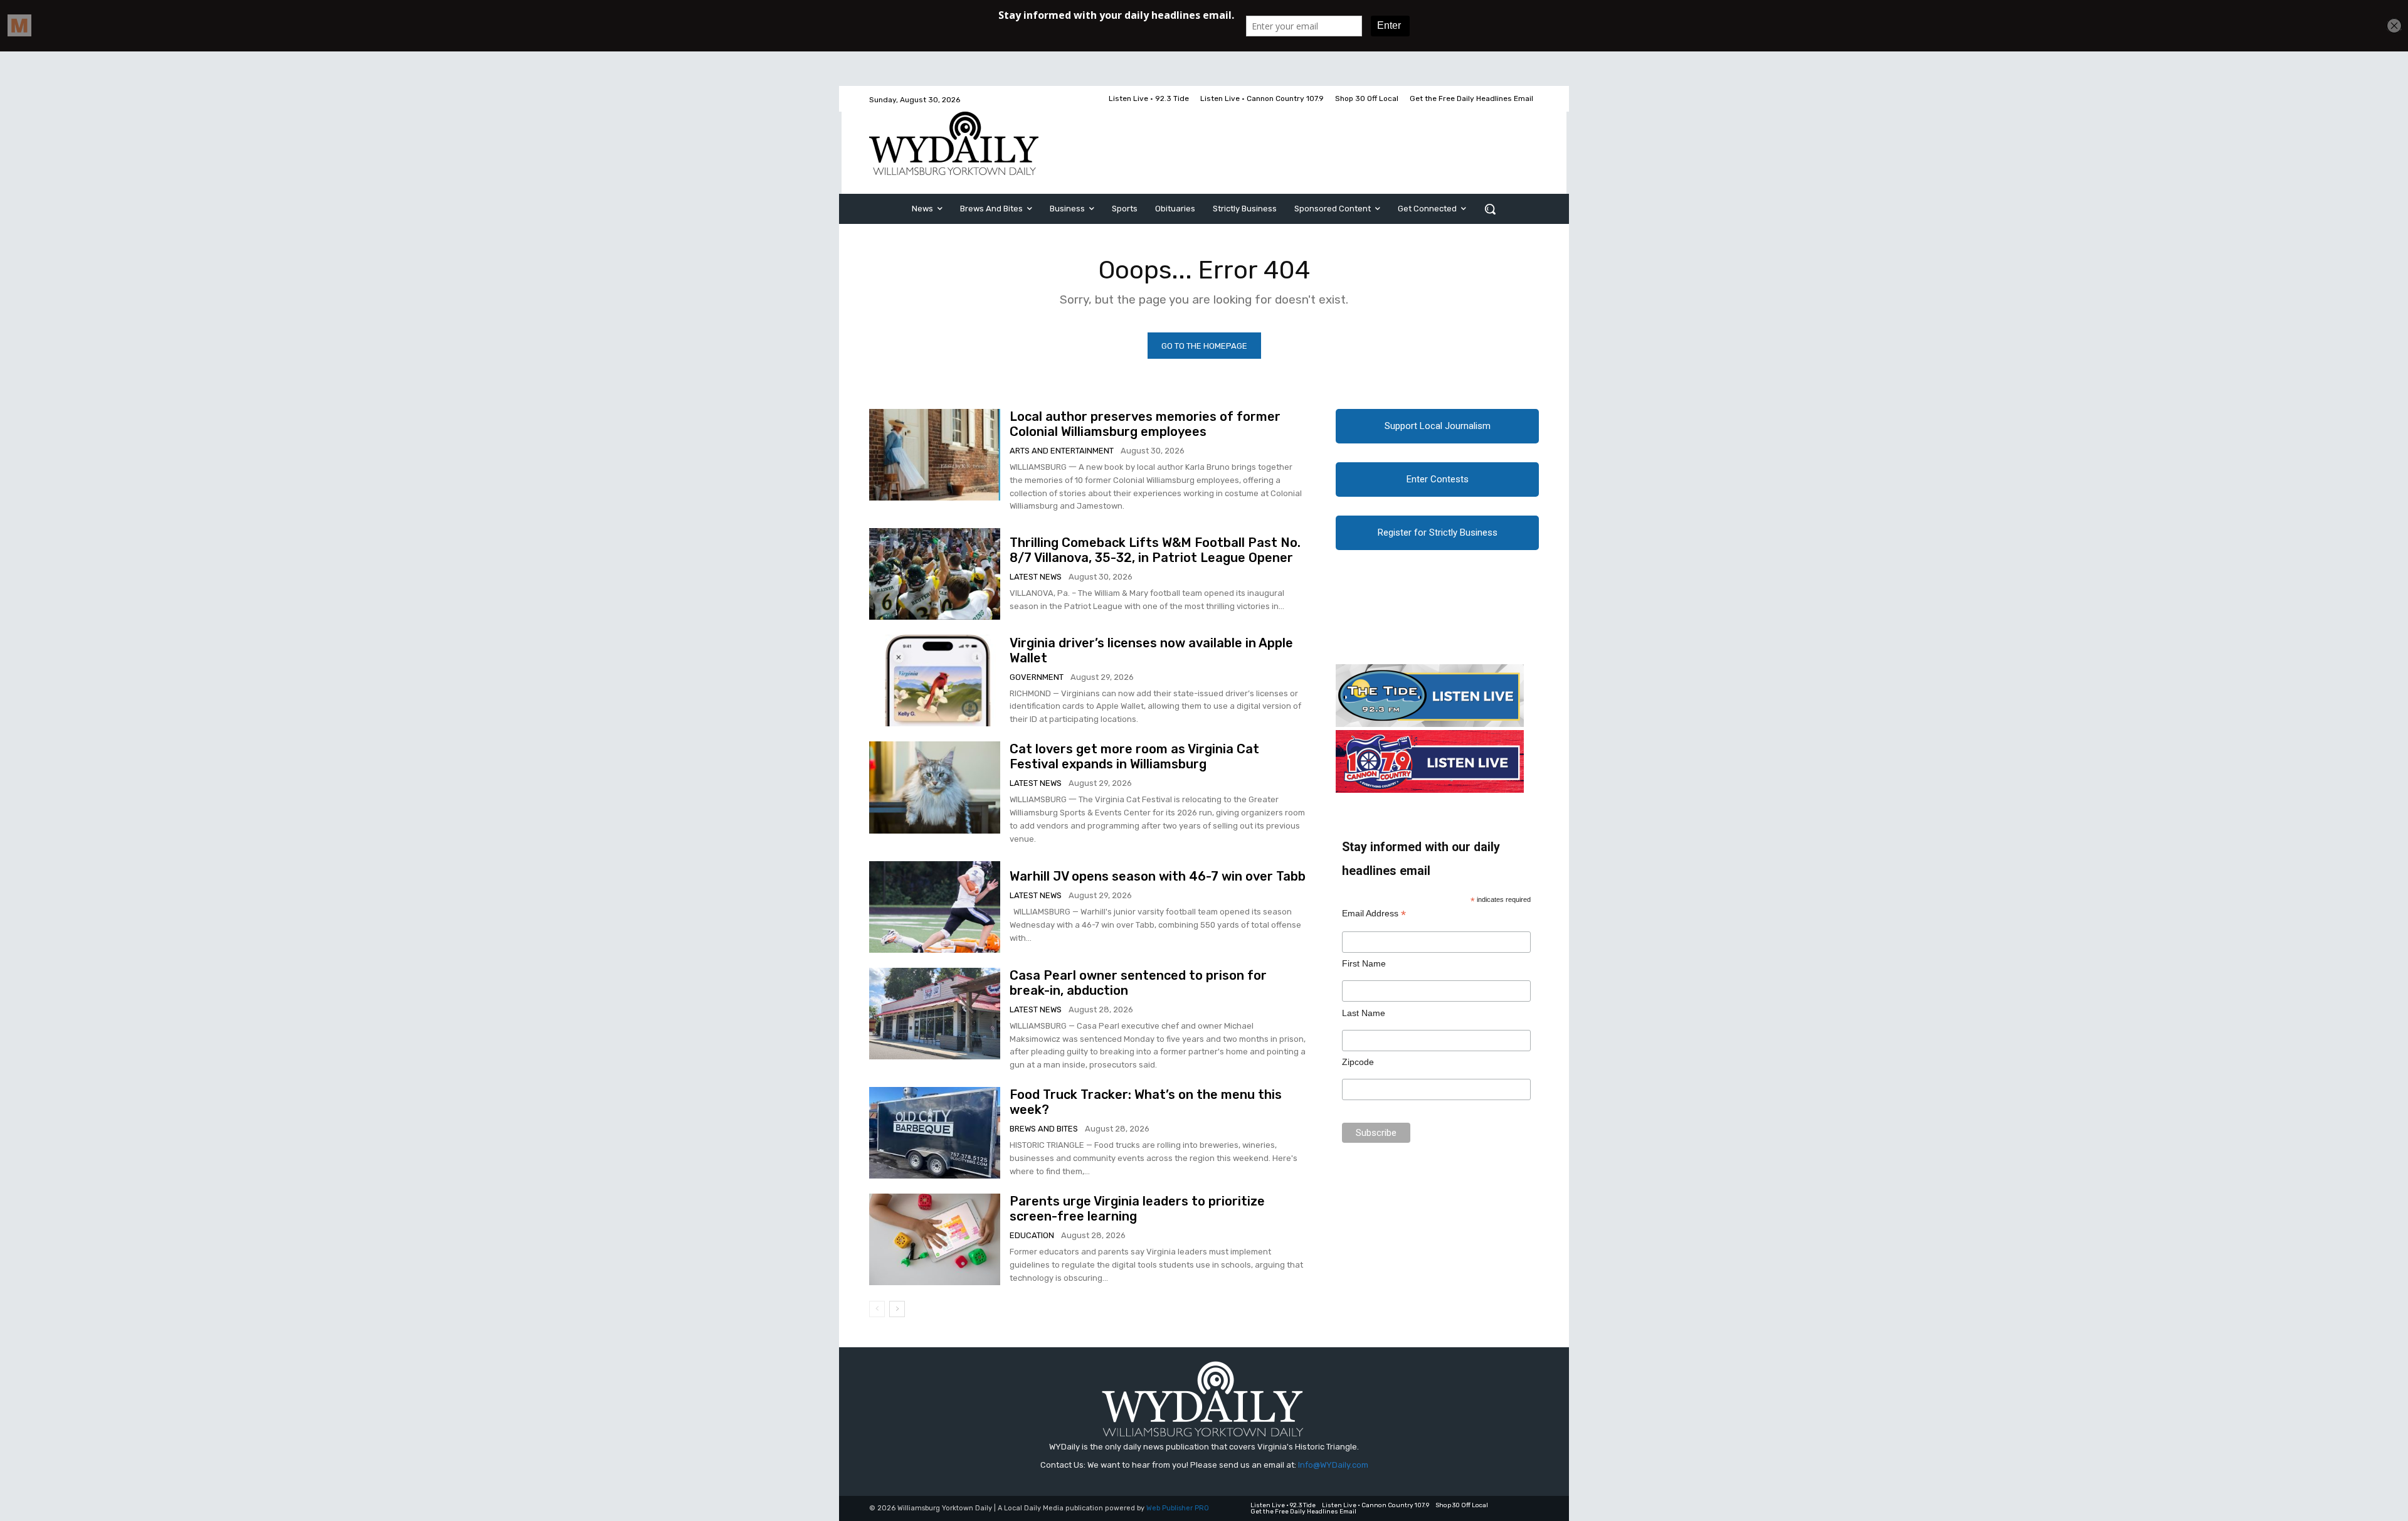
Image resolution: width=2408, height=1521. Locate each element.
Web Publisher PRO (1178, 1508)
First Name (1364, 963)
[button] (1490, 209)
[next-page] (897, 1309)
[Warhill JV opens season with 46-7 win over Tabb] (935, 907)
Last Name (1364, 1013)
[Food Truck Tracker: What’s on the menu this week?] (935, 1133)
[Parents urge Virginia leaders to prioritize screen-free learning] (935, 1239)
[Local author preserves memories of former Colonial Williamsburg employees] (935, 455)
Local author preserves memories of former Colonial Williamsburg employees (1145, 424)
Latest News (1036, 577)
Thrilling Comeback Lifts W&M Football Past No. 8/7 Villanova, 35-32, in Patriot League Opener (1155, 550)
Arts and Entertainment (1062, 451)
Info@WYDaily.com (1333, 1465)
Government (1037, 677)
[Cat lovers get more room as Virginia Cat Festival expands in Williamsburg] (935, 787)
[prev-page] (877, 1309)
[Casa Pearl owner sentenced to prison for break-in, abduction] (935, 1014)
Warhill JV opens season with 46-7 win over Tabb (1158, 876)
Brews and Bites (1044, 1129)
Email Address (1374, 914)
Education (1032, 1235)
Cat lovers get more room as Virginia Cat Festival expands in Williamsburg (1134, 756)
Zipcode (1358, 1062)
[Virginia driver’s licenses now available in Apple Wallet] (935, 681)
